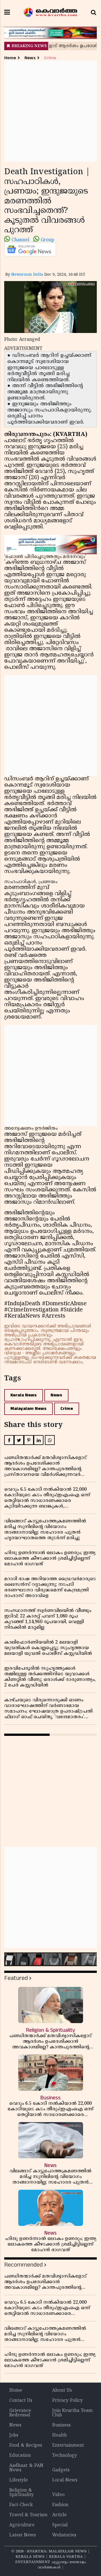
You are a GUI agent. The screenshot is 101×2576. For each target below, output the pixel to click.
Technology (65, 2456)
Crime (50, 58)
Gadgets (61, 2470)
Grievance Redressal (20, 2413)
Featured (16, 1978)
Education (20, 2456)
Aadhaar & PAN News (26, 2468)
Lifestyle (19, 2480)
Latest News (23, 2535)
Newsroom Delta (27, 275)
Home (10, 58)
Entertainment (68, 2446)
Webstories (64, 2535)
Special (60, 2525)
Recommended (23, 2265)
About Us (62, 2391)
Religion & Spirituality (21, 2493)
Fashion (60, 2505)
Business (61, 2425)
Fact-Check (21, 2505)
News (30, 58)
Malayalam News (28, 1409)
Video (58, 2495)
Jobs (14, 2435)
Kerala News (24, 1395)
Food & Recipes (26, 2446)
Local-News (65, 2480)
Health (59, 2435)
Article (59, 2515)
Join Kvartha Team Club (72, 2413)
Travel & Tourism (28, 2515)
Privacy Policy (67, 2401)
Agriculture (22, 2525)
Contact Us (21, 2401)
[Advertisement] (50, 111)
